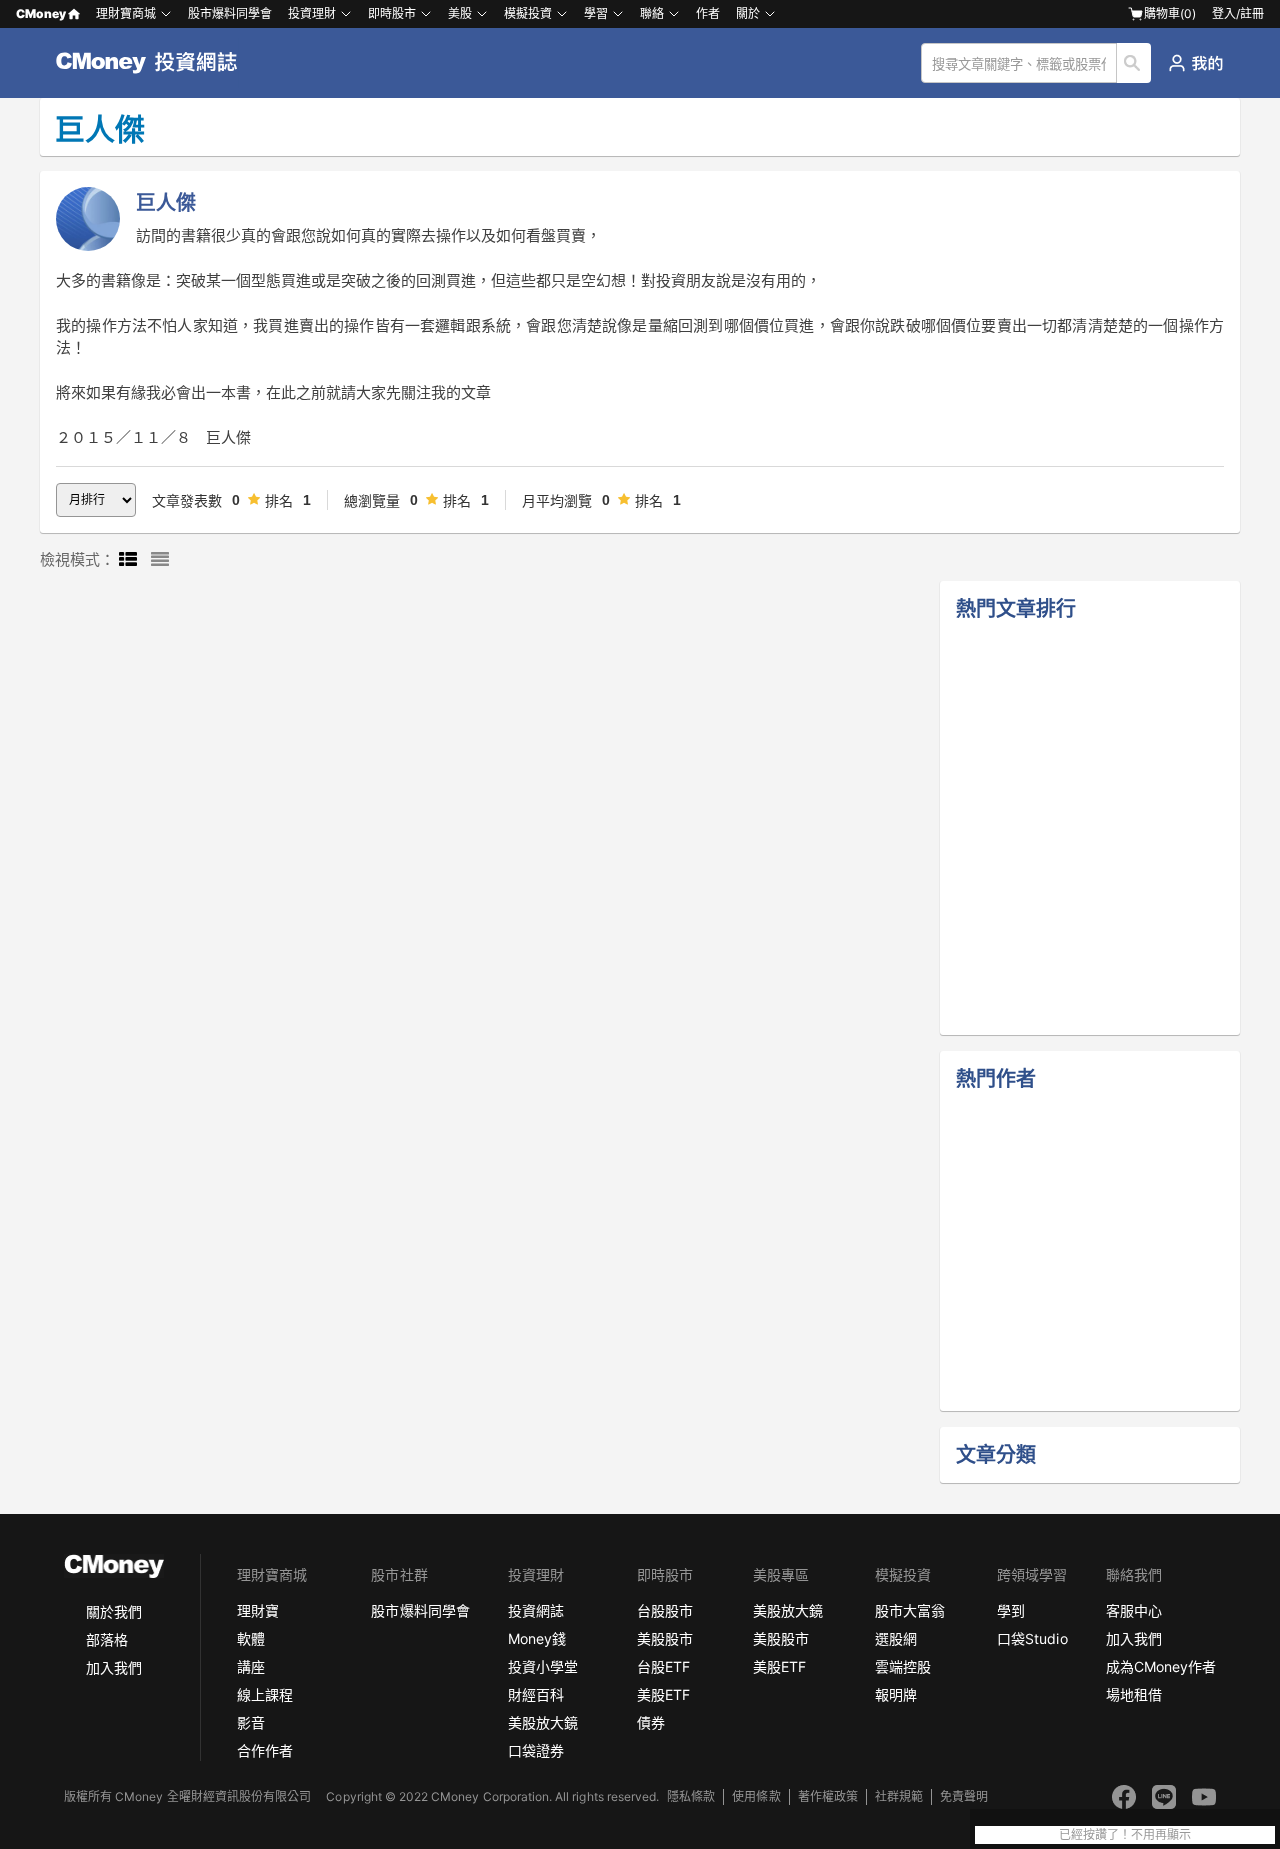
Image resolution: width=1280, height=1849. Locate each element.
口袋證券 (536, 1750)
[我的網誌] (1195, 63)
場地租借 (1134, 1694)
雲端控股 (903, 1666)
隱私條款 (691, 1796)
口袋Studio (1032, 1638)
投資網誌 (536, 1610)
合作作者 (265, 1750)
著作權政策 (828, 1796)
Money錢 (537, 1638)
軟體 (251, 1638)
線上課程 (265, 1694)
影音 (251, 1722)
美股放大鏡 (543, 1722)
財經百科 (536, 1694)
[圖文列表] (128, 560)
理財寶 (258, 1610)
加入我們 (114, 1667)
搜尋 (1134, 63)
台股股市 (665, 1610)
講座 (251, 1666)
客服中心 (1134, 1610)
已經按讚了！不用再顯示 (1125, 1835)
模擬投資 (528, 13)
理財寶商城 (126, 13)
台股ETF (663, 1666)
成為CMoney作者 (1161, 1666)
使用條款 (756, 1796)
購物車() (1170, 13)
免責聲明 (964, 1796)
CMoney (41, 13)
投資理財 (312, 13)
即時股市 (392, 13)
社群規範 (899, 1796)
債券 (651, 1722)
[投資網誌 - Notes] (155, 63)
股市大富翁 (910, 1610)
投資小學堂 (543, 1666)
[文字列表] (160, 560)
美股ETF (663, 1694)
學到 (1011, 1610)
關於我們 (114, 1611)
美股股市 (665, 1638)
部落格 (107, 1639)
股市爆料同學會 (230, 13)
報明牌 (896, 1694)
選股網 (896, 1638)
